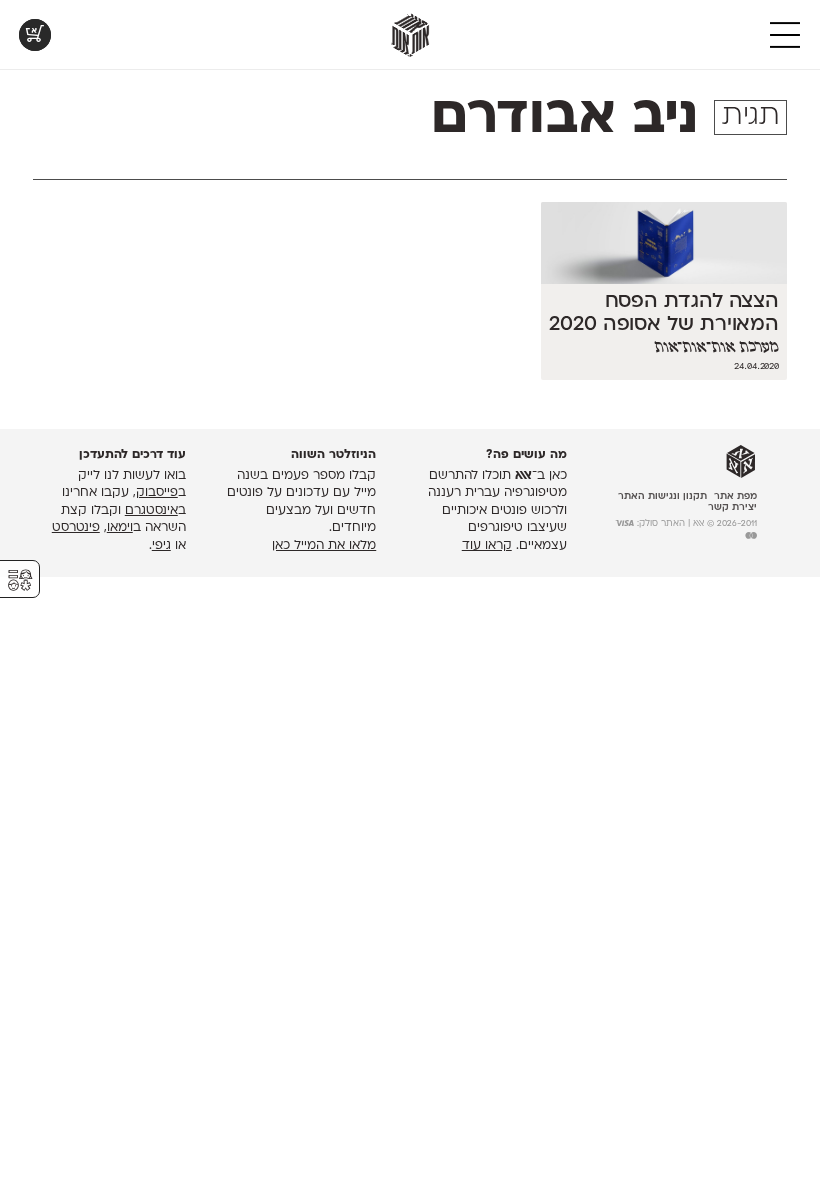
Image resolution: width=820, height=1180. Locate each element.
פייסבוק (157, 493)
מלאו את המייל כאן (324, 546)
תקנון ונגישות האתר (662, 496)
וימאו (120, 528)
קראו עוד (487, 546)
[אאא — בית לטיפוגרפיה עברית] (741, 462)
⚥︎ (20, 580)
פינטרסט (76, 528)
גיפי (161, 546)
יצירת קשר (732, 507)
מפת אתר (735, 496)
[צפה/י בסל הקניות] (35, 35)
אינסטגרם (151, 511)
